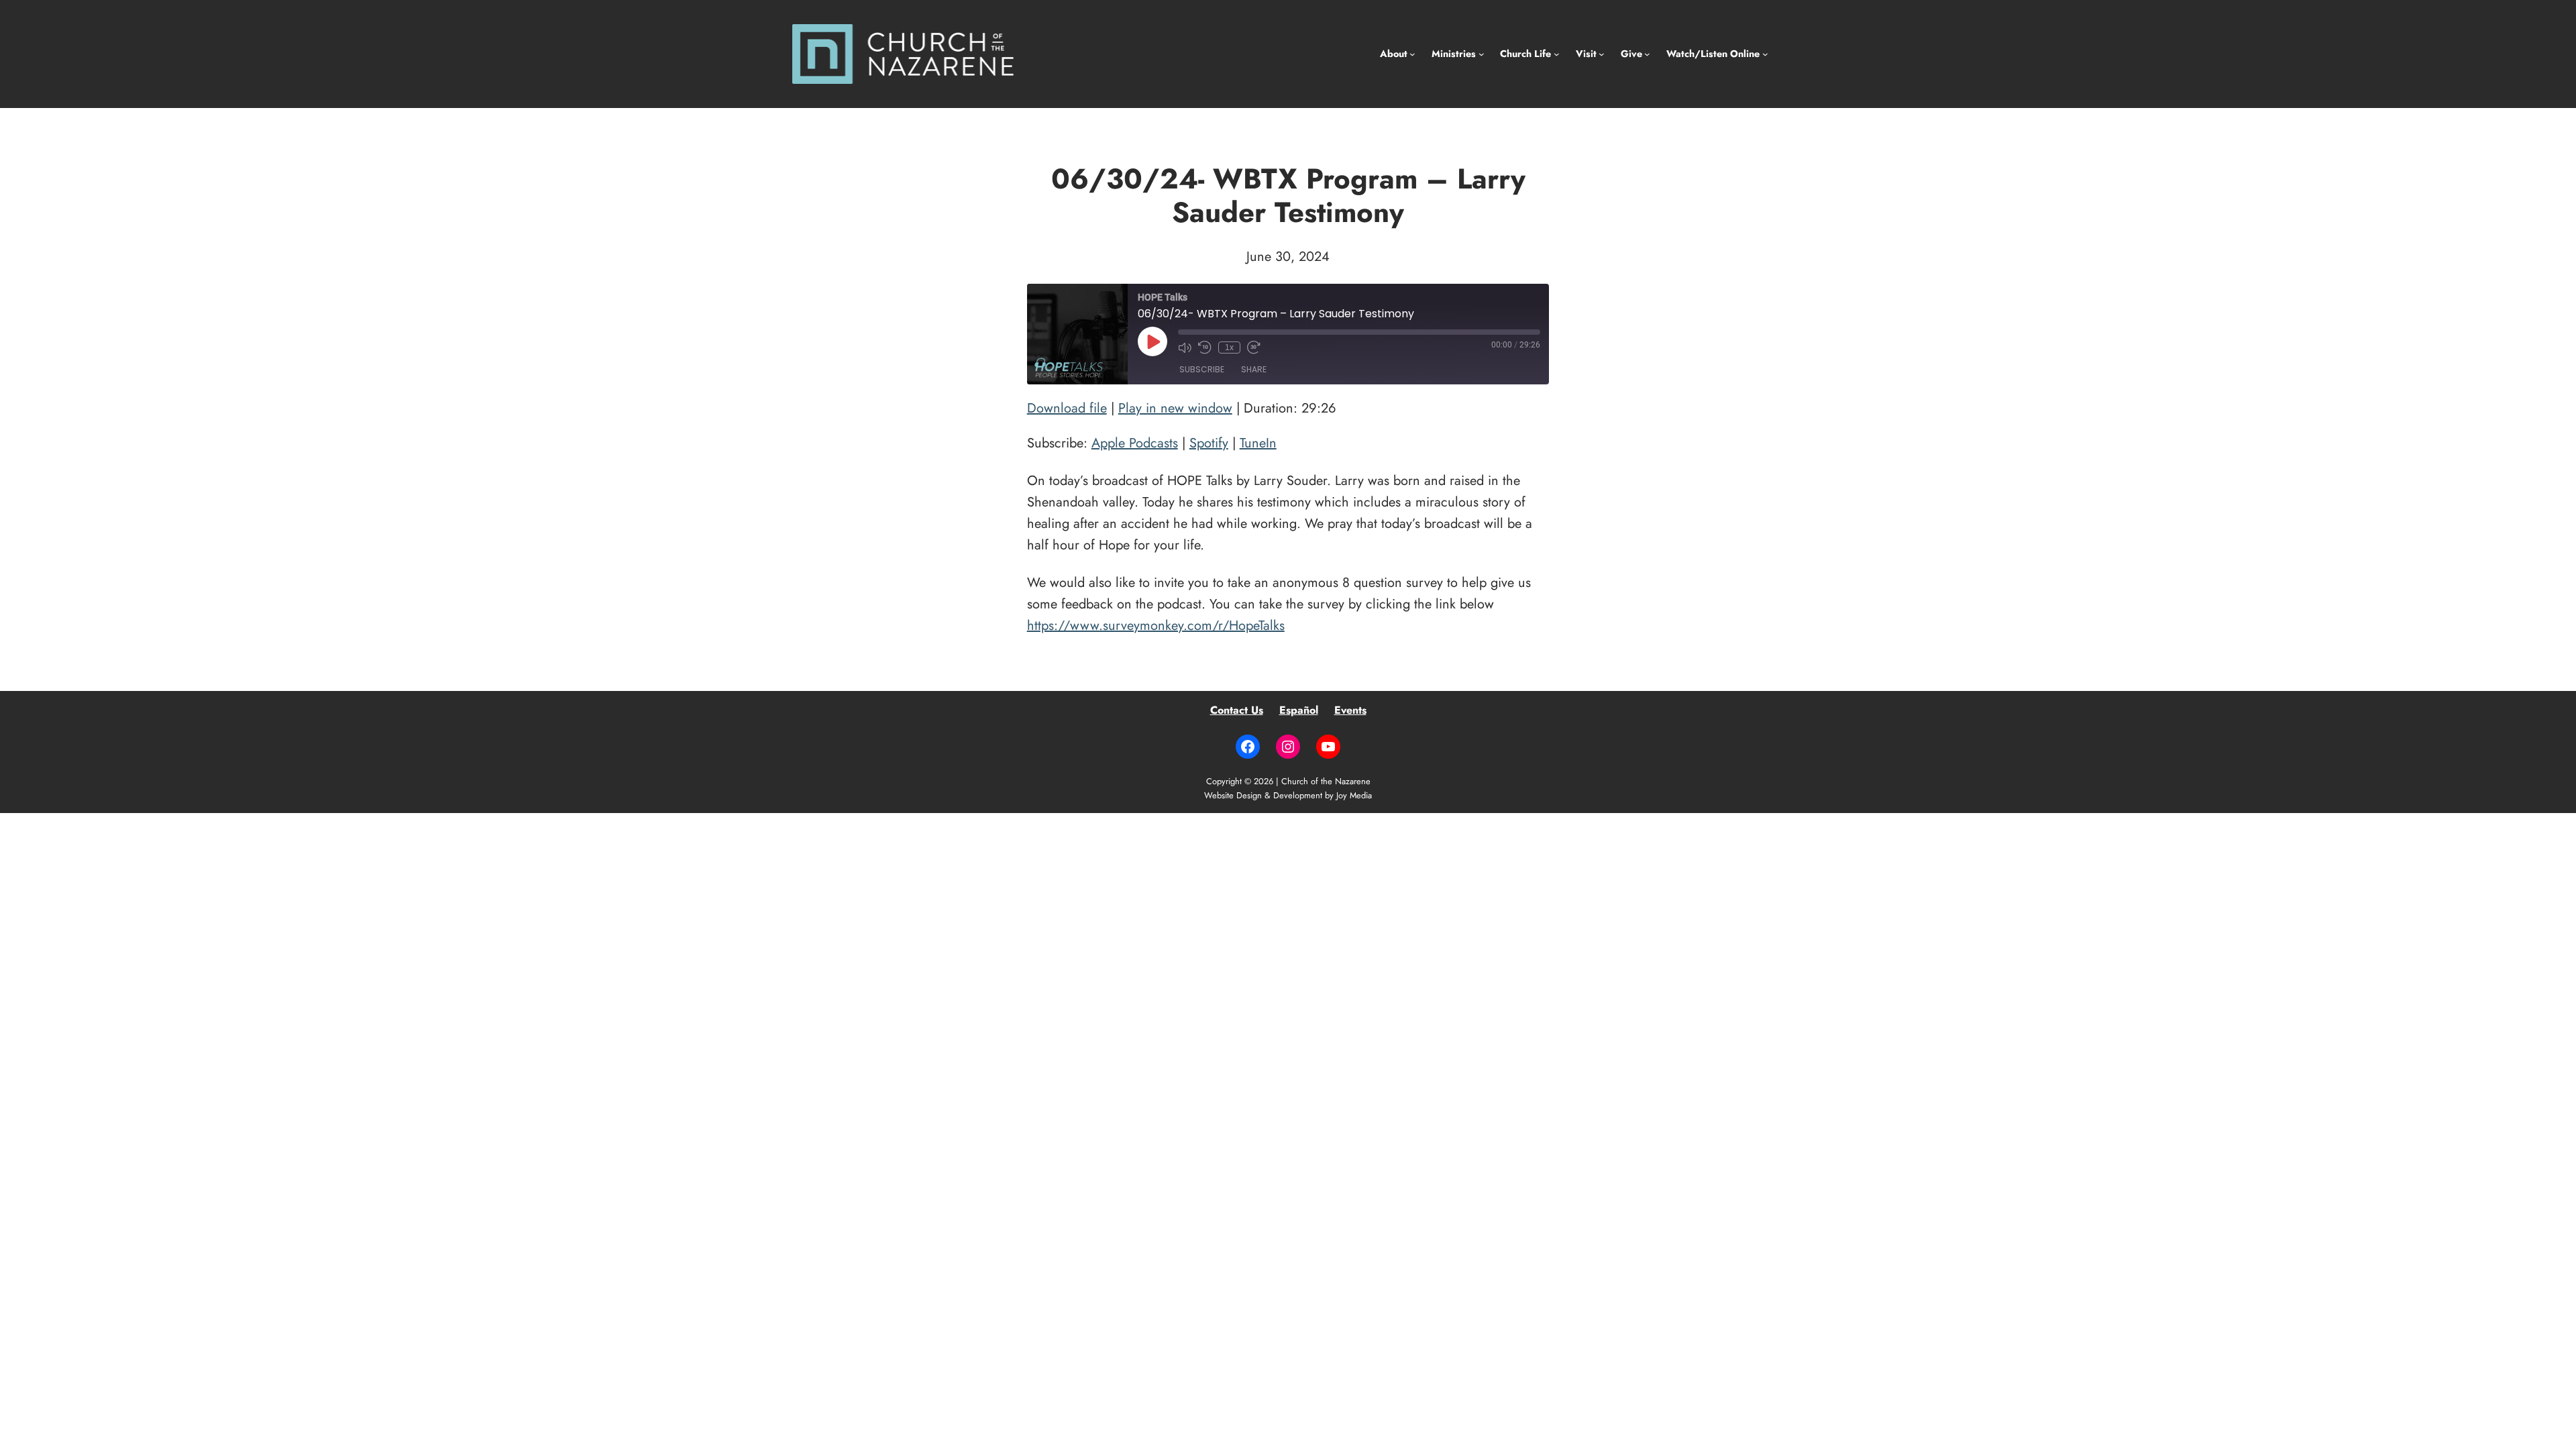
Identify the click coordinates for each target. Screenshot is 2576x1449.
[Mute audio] (1185, 347)
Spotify (1209, 443)
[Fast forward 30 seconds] (1254, 347)
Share (1254, 369)
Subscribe (1202, 369)
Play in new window (1175, 408)
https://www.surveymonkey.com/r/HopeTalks (1156, 626)
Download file (1067, 408)
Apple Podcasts (1135, 443)
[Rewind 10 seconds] (1205, 347)
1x (1229, 347)
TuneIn (1258, 443)
